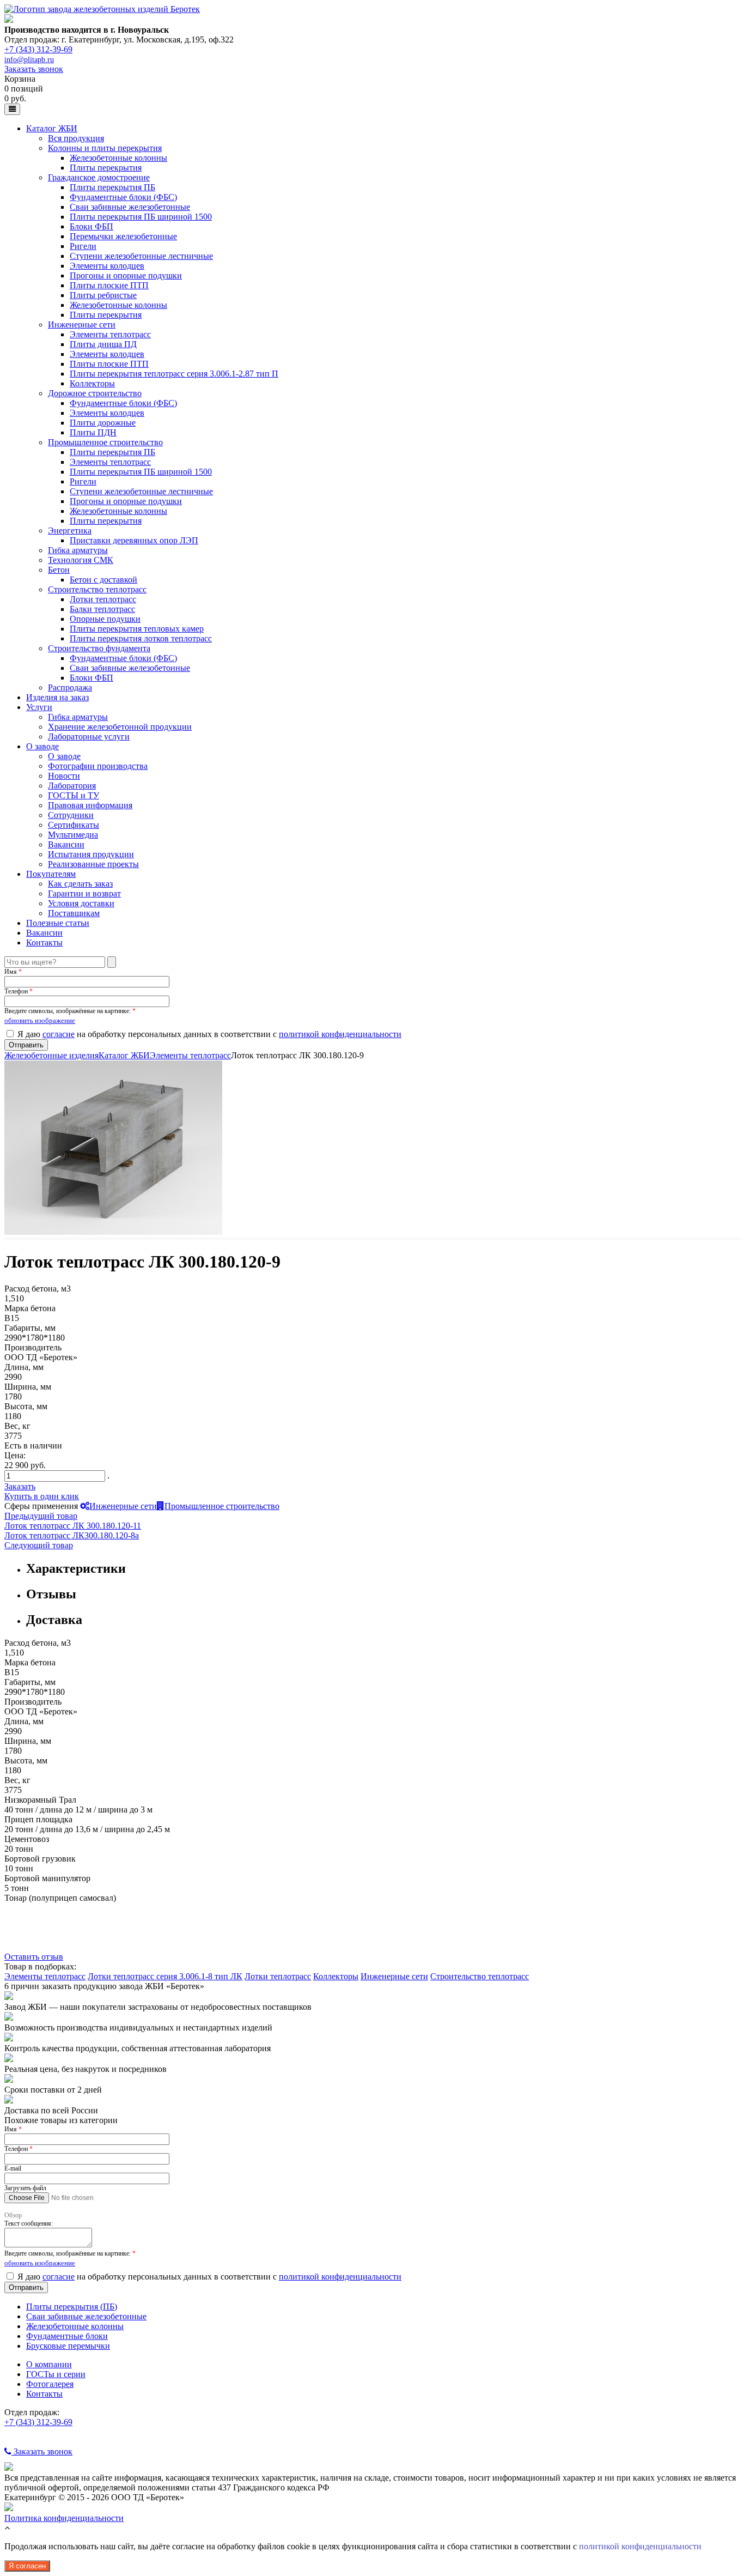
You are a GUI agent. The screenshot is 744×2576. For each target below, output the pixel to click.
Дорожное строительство (95, 393)
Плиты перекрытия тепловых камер (137, 629)
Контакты (44, 942)
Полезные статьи (58, 923)
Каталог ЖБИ (52, 128)
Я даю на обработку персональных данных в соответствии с (209, 1034)
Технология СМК (81, 560)
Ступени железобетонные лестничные (141, 256)
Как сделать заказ (80, 884)
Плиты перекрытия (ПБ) (72, 2307)
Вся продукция (76, 138)
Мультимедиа (73, 835)
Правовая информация (90, 805)
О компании (49, 2364)
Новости (64, 776)
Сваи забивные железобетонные (130, 207)
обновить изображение (40, 1020)
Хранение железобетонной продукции (120, 727)
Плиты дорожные (103, 423)
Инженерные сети (82, 325)
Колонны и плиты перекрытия (105, 148)
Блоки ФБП (92, 226)
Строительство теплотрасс (97, 589)
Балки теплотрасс (102, 609)
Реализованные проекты (93, 864)
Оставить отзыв (34, 1957)
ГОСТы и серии (56, 2374)
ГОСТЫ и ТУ (74, 795)
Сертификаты (74, 825)
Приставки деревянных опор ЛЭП (134, 540)
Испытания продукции (91, 854)
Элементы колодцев (107, 266)
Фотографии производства (98, 766)
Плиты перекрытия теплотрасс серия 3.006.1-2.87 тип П (174, 374)
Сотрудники (71, 815)
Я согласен (27, 2566)
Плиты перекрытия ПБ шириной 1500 (141, 217)
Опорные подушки (105, 619)
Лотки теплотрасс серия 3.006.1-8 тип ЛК (165, 1976)
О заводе (42, 746)
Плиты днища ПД (103, 344)
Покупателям (51, 874)
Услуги (39, 707)
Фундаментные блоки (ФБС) (123, 197)
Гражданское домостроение (99, 177)
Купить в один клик (42, 1496)
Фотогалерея (50, 2384)
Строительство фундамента (99, 648)
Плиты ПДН (93, 432)
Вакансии (66, 844)
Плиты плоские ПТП (109, 285)
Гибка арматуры (78, 550)
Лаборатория (72, 786)
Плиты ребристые (103, 295)
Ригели (83, 246)
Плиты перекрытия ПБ (112, 187)
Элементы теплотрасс (110, 334)
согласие (59, 1034)
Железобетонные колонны (118, 158)
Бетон (59, 570)
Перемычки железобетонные (123, 236)
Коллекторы (92, 383)
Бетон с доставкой (103, 580)
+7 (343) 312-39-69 (38, 49)
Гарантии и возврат (84, 893)
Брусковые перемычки (68, 2346)
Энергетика (70, 531)
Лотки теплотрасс (103, 599)
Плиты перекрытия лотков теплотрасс (141, 638)
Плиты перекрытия (106, 168)
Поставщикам (74, 913)
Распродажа (70, 687)
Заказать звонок (34, 69)
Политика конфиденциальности (64, 2518)
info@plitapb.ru (29, 60)
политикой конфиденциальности (340, 1034)
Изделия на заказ (57, 697)
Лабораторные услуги (89, 737)
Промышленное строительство (105, 442)
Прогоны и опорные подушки (126, 275)
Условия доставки (81, 903)
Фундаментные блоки (67, 2336)
